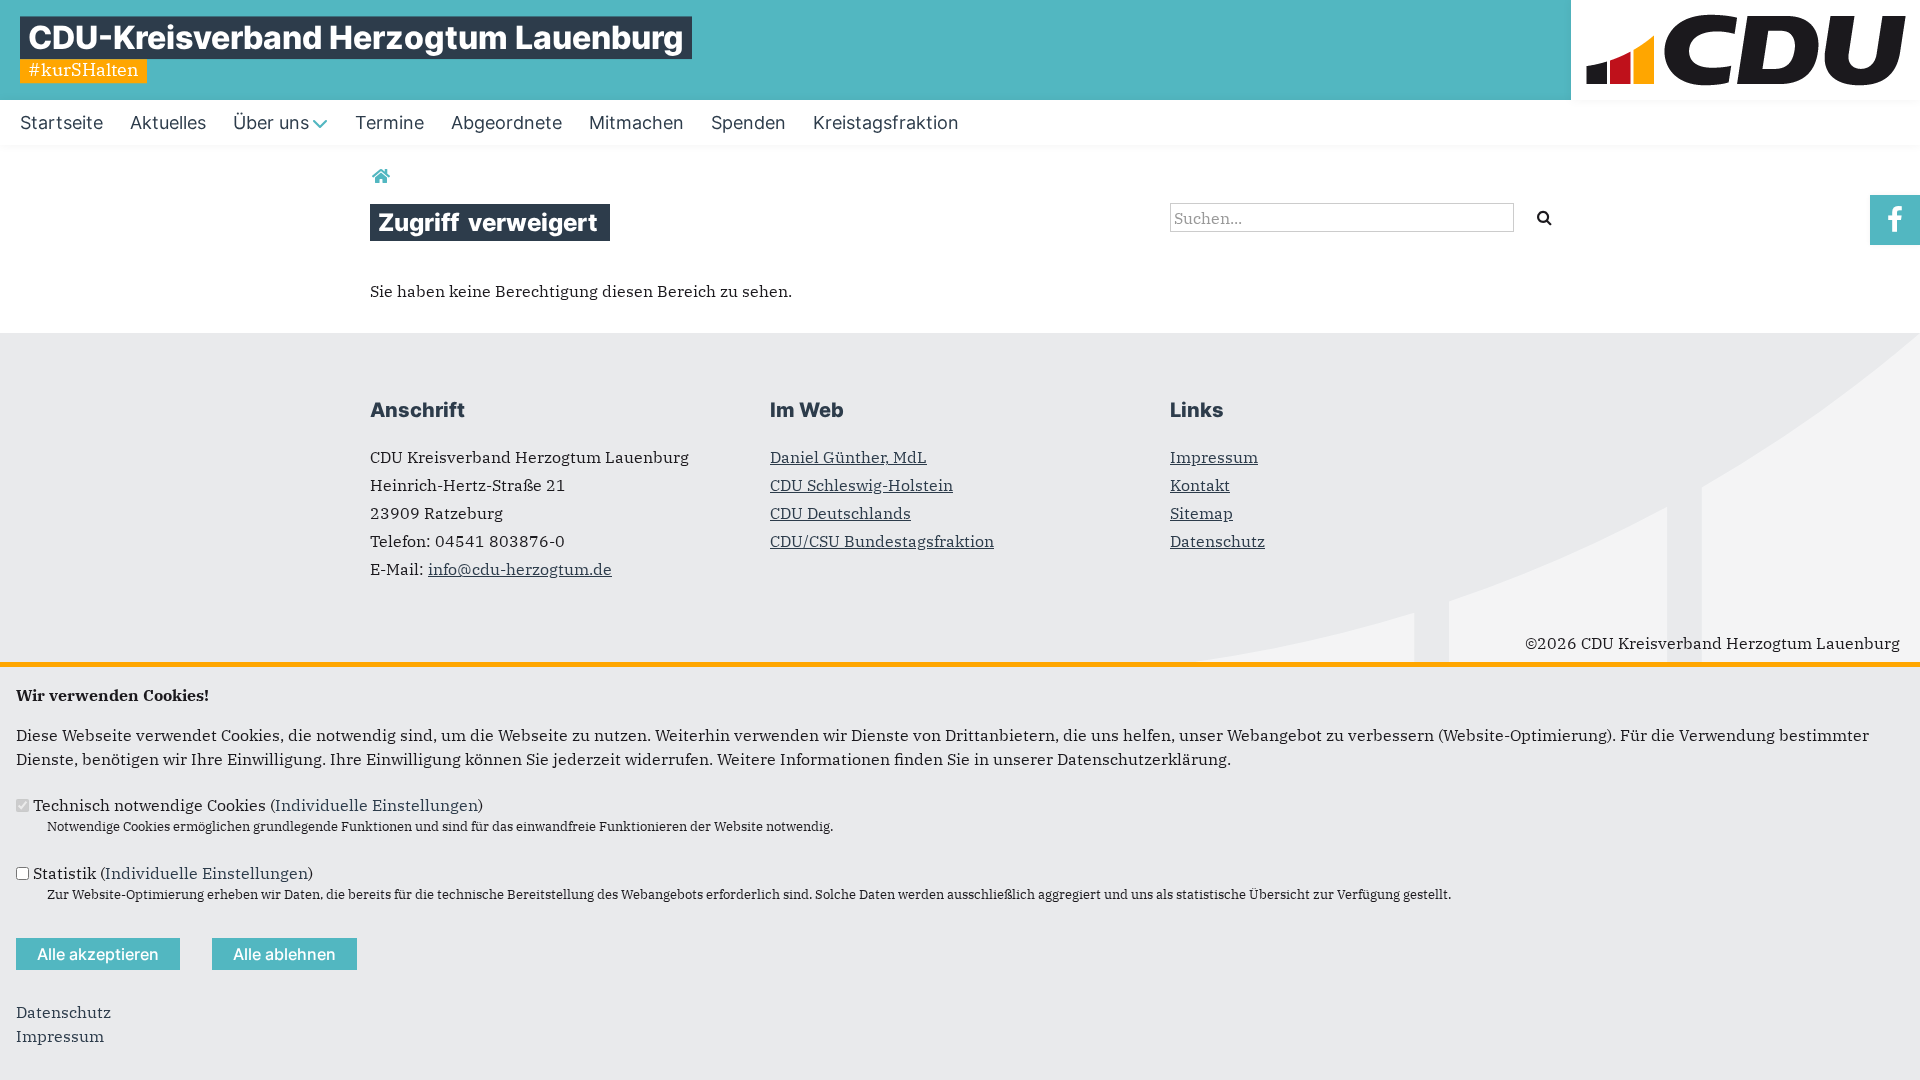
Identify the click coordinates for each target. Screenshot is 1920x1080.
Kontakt (1200, 485)
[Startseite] (1745, 12)
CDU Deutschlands (840, 513)
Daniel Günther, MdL (848, 457)
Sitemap (1201, 513)
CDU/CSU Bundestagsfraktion (882, 541)
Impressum (1214, 457)
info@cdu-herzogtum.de (520, 569)
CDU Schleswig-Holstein (861, 485)
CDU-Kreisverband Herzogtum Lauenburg (356, 37)
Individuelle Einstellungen (376, 805)
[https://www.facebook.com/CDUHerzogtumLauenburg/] (1895, 220)
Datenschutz (1217, 541)
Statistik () (173, 873)
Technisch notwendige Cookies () (258, 805)
